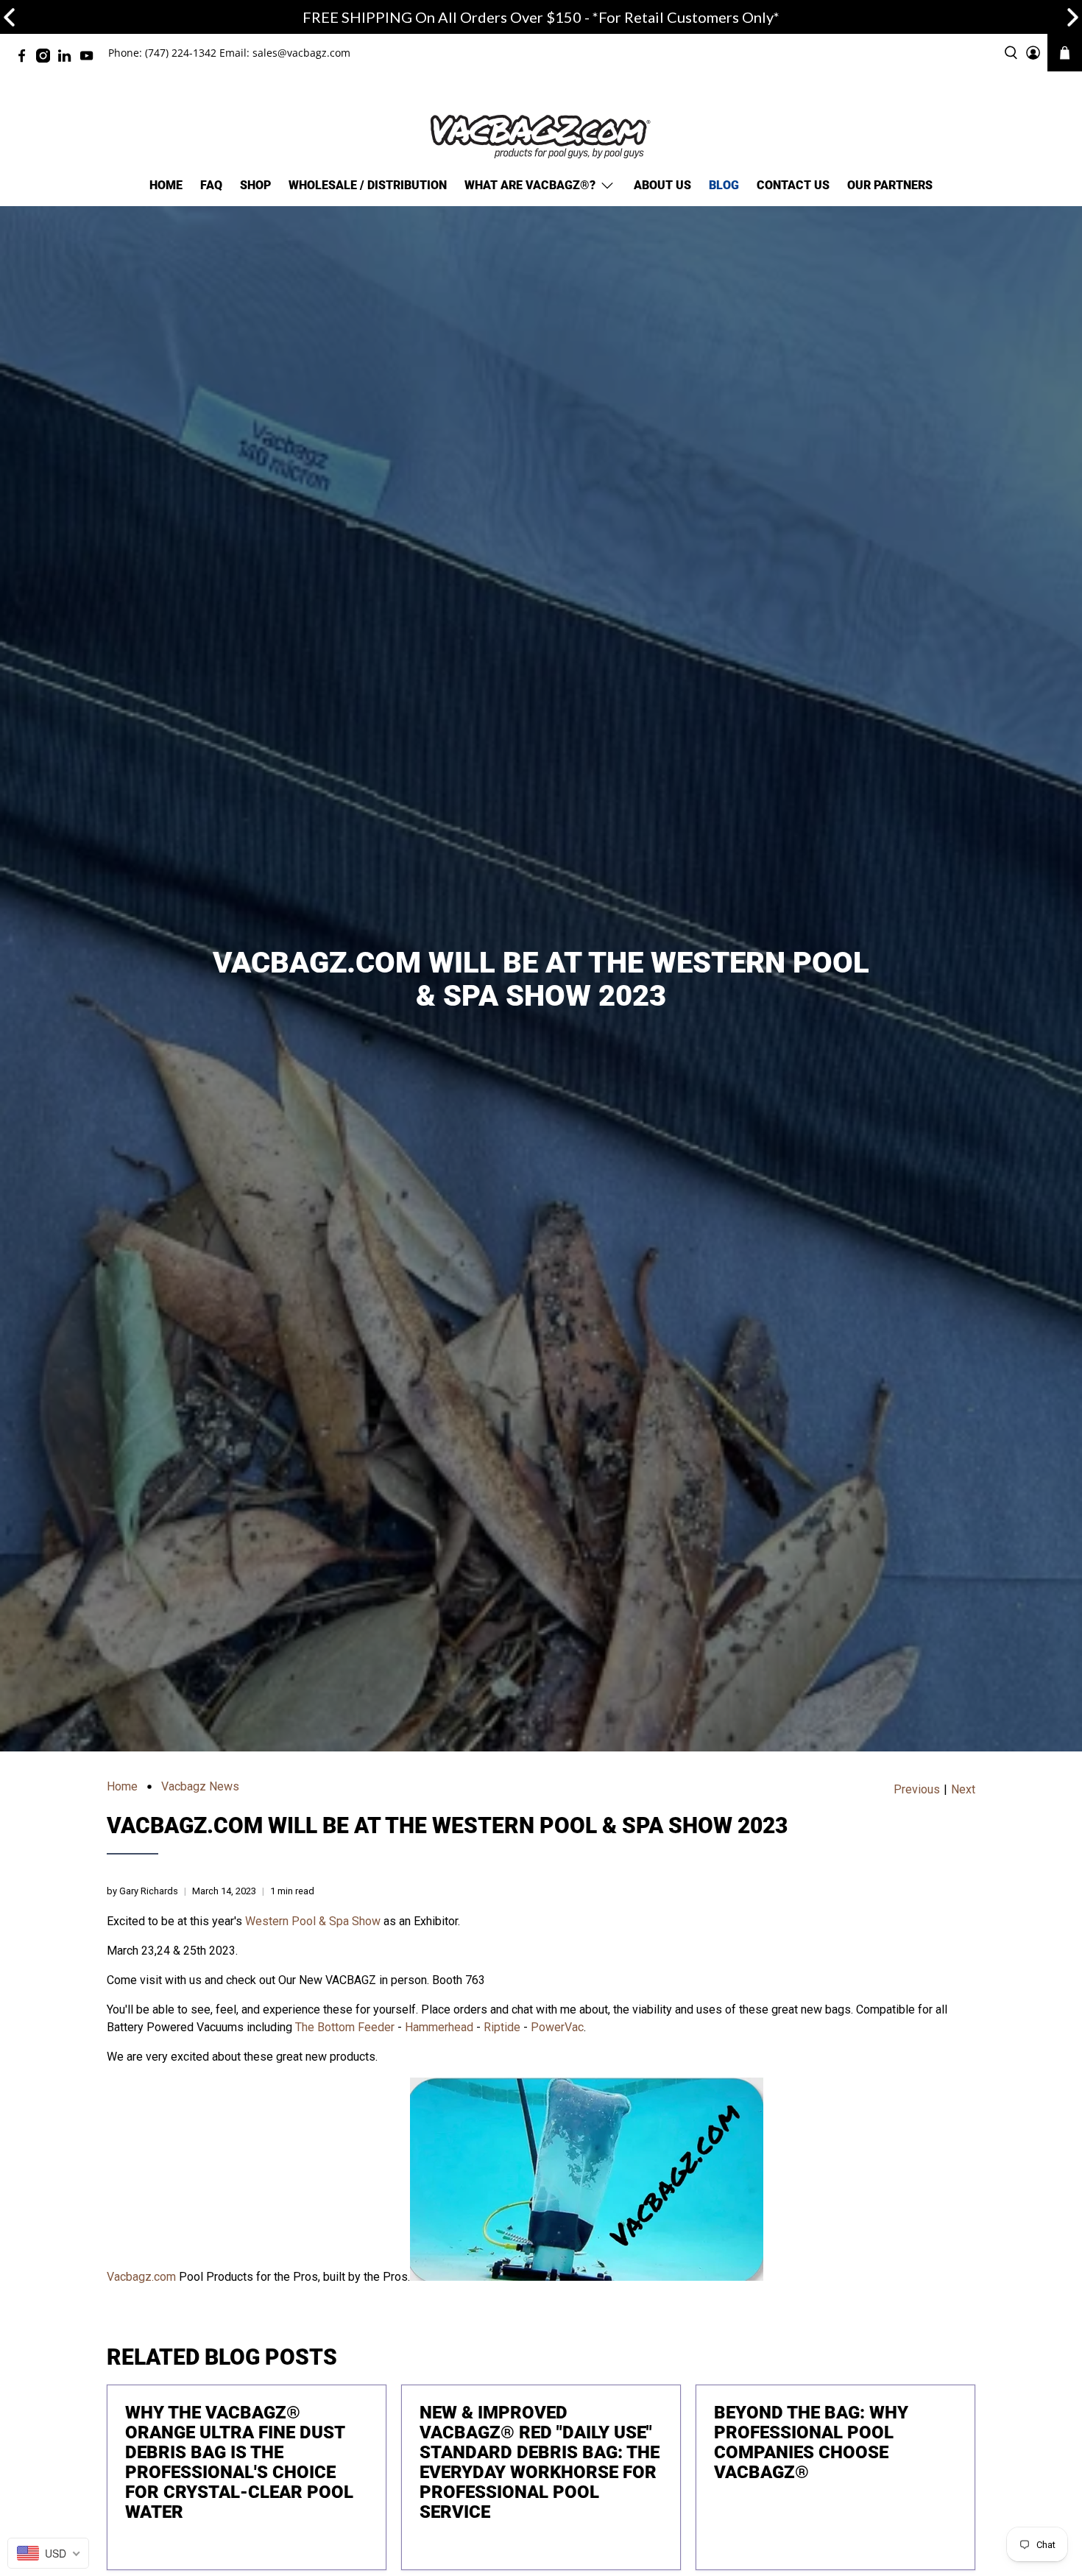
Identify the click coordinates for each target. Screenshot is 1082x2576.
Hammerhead (439, 2027)
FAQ (211, 185)
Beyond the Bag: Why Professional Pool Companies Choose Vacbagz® (811, 2442)
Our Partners (890, 185)
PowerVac (557, 2027)
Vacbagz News (200, 1787)
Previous (917, 1790)
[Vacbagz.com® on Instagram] (47, 59)
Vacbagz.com (141, 2277)
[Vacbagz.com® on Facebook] (25, 59)
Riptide (502, 2027)
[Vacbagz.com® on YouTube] (90, 59)
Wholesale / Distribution (368, 185)
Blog (724, 185)
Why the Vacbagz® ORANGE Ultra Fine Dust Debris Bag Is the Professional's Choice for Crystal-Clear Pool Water (239, 2462)
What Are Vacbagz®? (530, 185)
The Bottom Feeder (345, 2027)
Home (166, 185)
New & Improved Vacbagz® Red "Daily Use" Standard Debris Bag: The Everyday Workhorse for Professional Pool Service (540, 2462)
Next (963, 1790)
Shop (255, 185)
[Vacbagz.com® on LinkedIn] (68, 59)
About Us (662, 185)
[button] (1073, 17)
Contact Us (793, 185)
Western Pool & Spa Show (313, 1921)
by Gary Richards (142, 1891)
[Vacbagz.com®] (541, 137)
